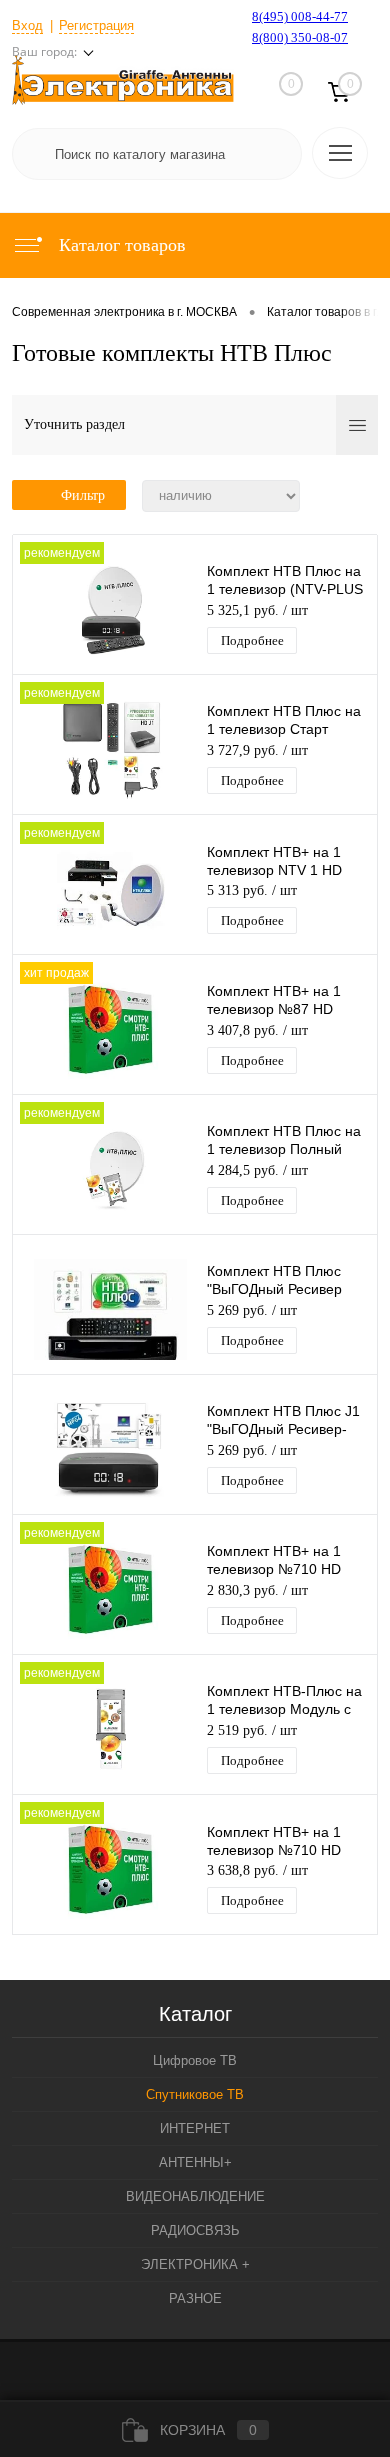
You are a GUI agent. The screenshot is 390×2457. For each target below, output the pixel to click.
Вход (27, 25)
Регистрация (96, 25)
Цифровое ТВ (195, 2060)
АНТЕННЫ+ (195, 2162)
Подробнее (252, 640)
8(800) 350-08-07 (300, 37)
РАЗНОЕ (195, 2298)
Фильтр (83, 495)
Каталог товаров (120, 245)
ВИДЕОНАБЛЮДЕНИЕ (195, 2196)
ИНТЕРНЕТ (195, 2128)
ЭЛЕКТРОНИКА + (195, 2264)
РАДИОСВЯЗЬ (195, 2230)
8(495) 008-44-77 (300, 16)
